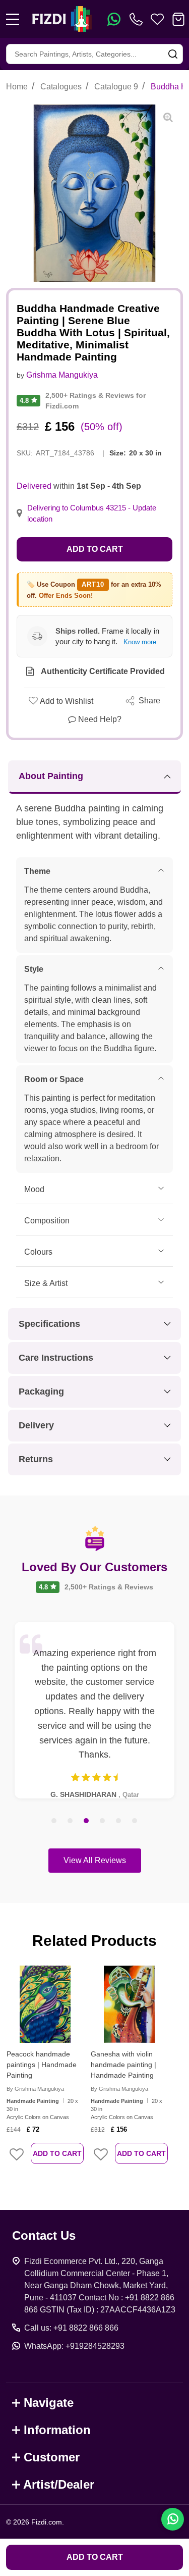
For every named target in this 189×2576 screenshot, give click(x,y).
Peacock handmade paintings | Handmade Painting (42, 2065)
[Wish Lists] (157, 19)
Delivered (34, 486)
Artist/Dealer (59, 2484)
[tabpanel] (94, 1710)
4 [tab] (103, 1821)
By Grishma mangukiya (35, 2089)
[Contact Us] (138, 19)
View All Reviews (95, 1860)
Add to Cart (95, 549)
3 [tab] (87, 1821)
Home (17, 87)
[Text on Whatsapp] (114, 19)
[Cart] (178, 19)
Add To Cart (57, 2153)
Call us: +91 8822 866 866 (71, 2328)
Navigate (49, 2403)
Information (57, 2430)
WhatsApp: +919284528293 (74, 2346)
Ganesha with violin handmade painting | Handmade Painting (123, 2065)
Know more (140, 642)
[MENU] (13, 19)
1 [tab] (54, 1821)
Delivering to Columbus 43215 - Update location (92, 513)
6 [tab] (135, 1821)
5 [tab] (119, 1821)
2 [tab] (71, 1821)
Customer (52, 2457)
